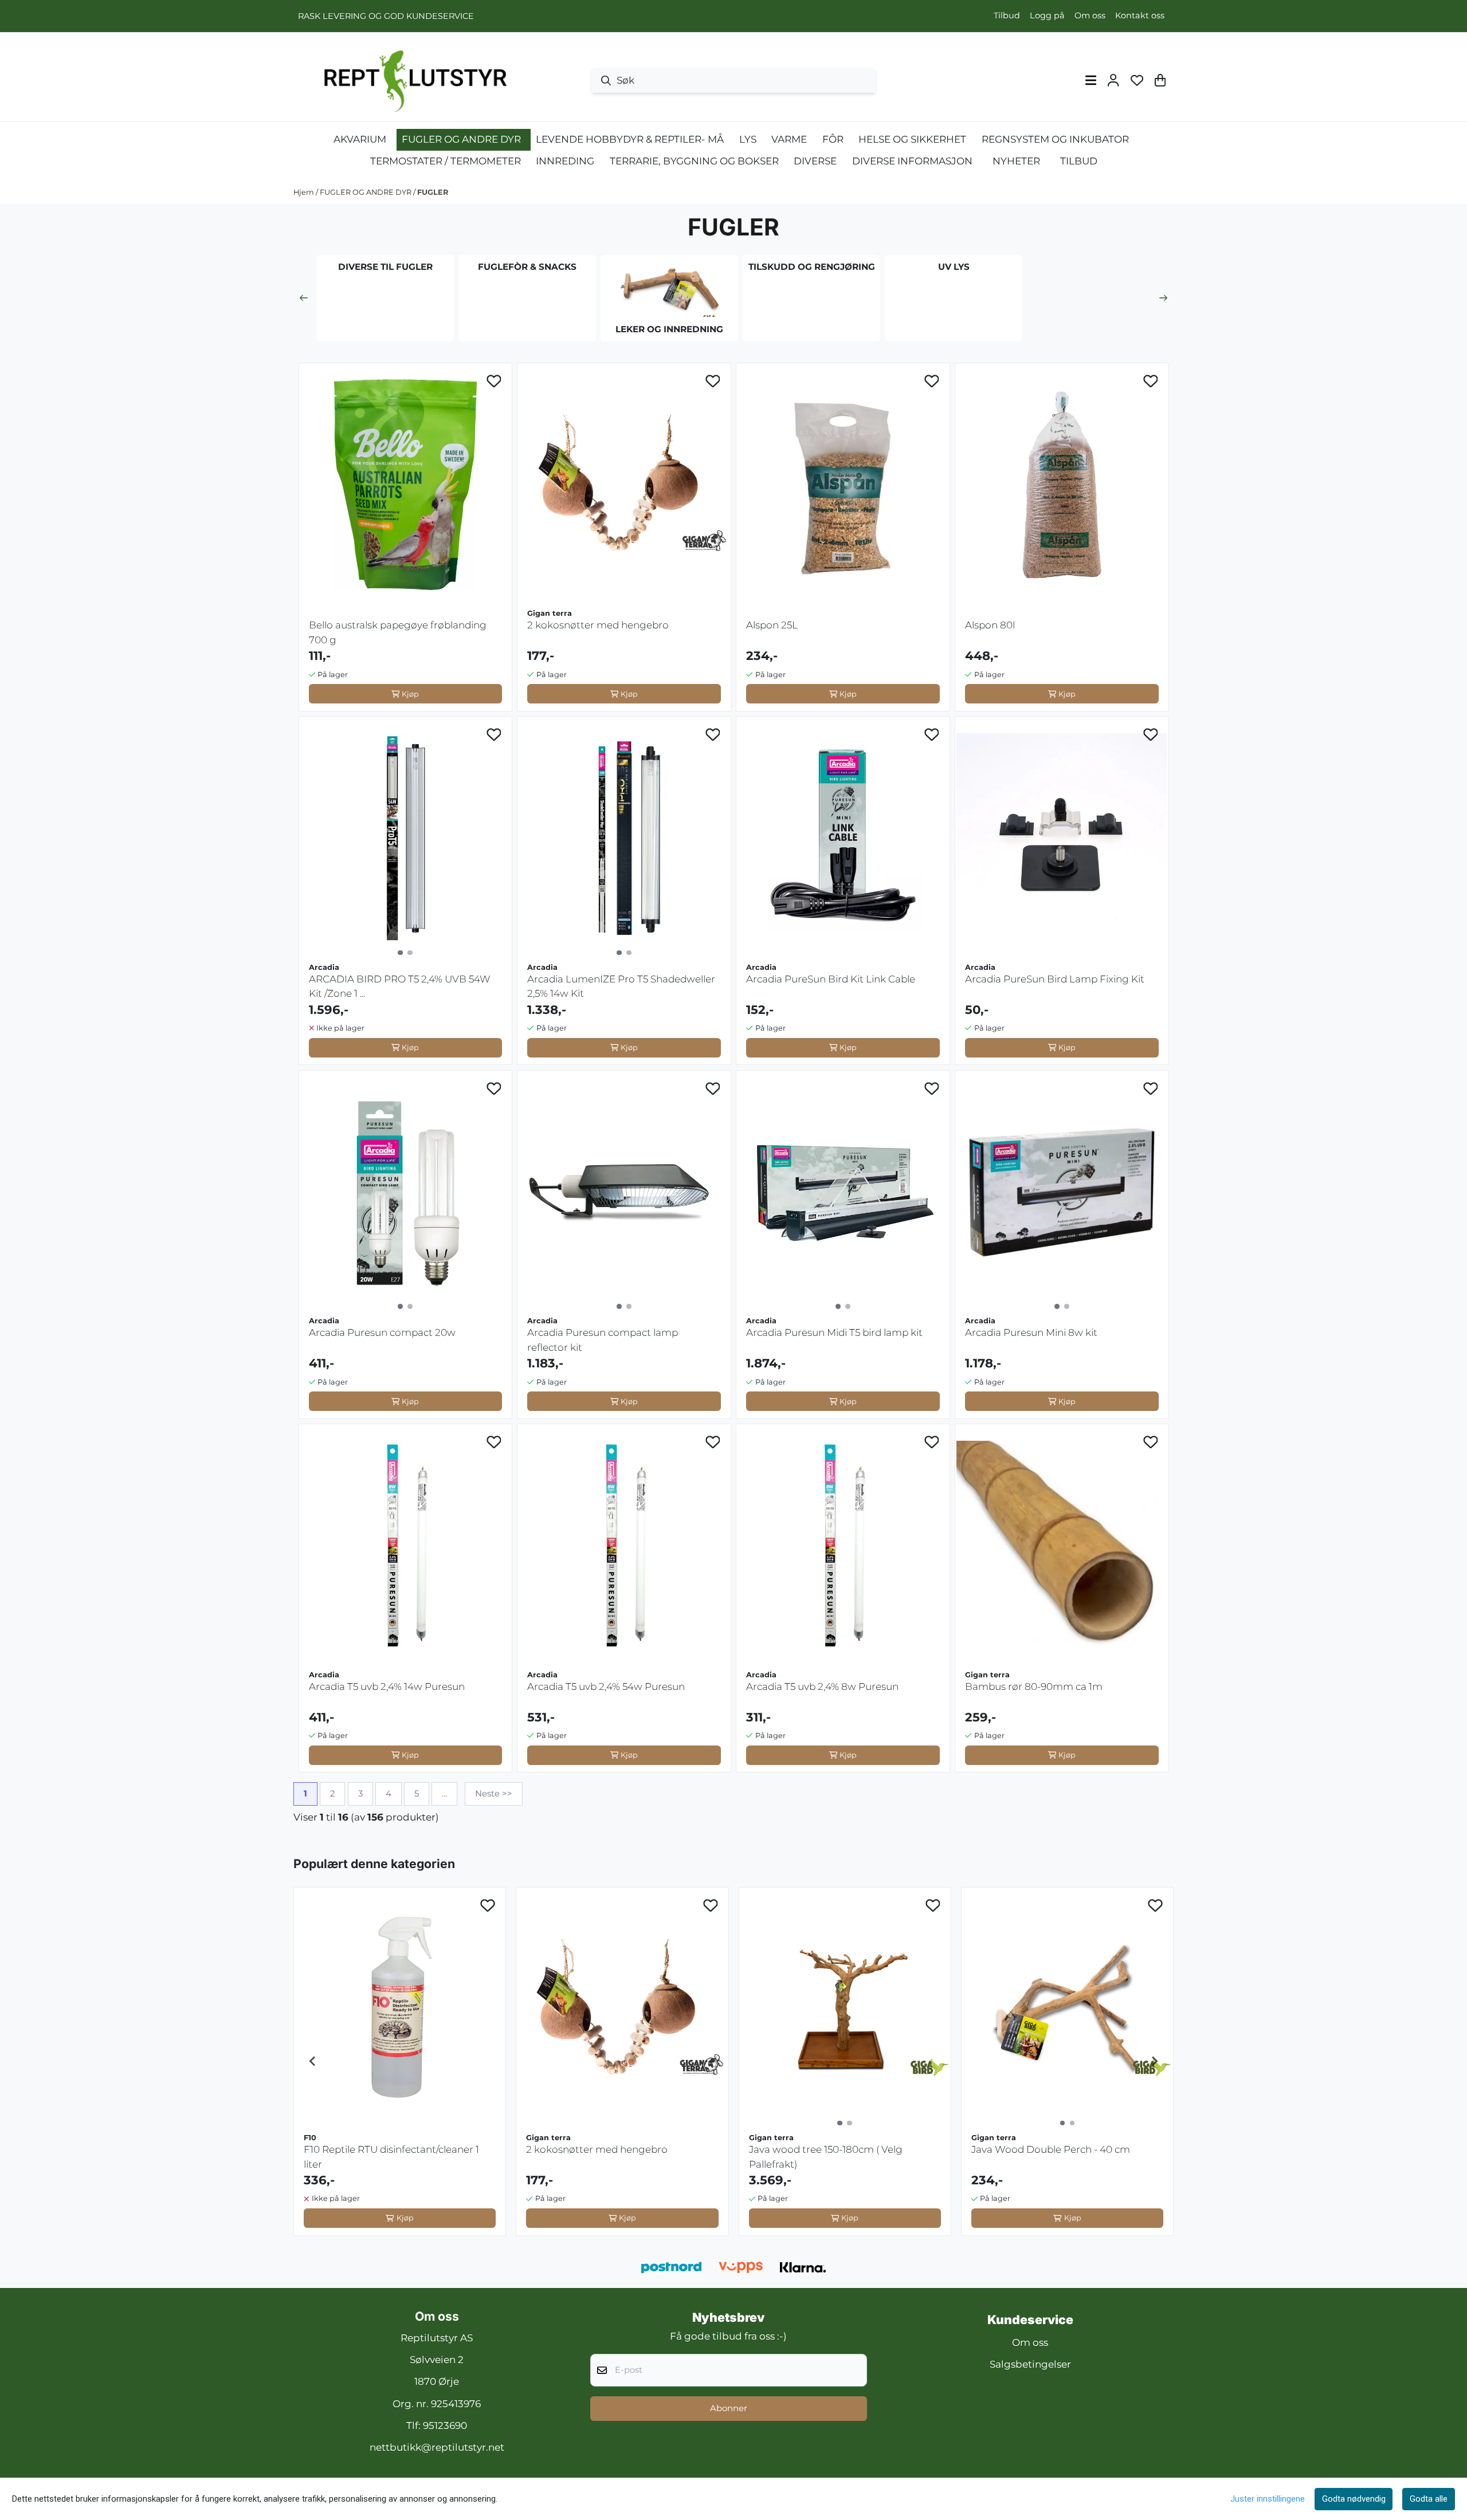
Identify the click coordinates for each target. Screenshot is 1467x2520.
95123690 (445, 2425)
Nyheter (1016, 161)
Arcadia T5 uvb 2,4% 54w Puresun (606, 1686)
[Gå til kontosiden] (1113, 80)
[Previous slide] (304, 298)
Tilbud (1007, 15)
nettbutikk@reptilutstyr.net (437, 2447)
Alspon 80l (990, 625)
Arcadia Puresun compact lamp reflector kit (603, 1340)
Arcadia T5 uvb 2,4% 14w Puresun (387, 1686)
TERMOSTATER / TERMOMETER (446, 161)
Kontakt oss (1140, 15)
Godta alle (1429, 2499)
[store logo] (413, 80)
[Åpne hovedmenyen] (1091, 80)
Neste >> (494, 1794)
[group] (400, 2061)
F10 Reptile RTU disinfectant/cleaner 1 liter (391, 2157)
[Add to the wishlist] (494, 381)
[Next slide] (1163, 298)
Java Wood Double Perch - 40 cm (1051, 2149)
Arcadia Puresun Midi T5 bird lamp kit (834, 1332)
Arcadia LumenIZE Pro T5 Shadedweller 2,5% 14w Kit (621, 986)
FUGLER (433, 192)
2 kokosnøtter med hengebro (598, 625)
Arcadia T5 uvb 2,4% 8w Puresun (822, 1686)
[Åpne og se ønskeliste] (1137, 80)
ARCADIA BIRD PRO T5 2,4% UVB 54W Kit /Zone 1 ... (400, 986)
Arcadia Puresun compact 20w (382, 1332)
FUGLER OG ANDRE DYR (366, 192)
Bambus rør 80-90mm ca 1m (1034, 1686)
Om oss (1090, 15)
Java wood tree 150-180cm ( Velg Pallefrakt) (826, 2157)
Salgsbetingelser (1030, 2364)
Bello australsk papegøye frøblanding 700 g (398, 632)
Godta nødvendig (1354, 2499)
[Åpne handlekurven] (1160, 80)
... (444, 1794)
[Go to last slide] (313, 2061)
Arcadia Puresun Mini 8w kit (1031, 1332)
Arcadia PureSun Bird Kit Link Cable (831, 979)
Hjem (305, 192)
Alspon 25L (772, 625)
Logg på (1047, 15)
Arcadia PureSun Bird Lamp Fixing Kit (1055, 979)
